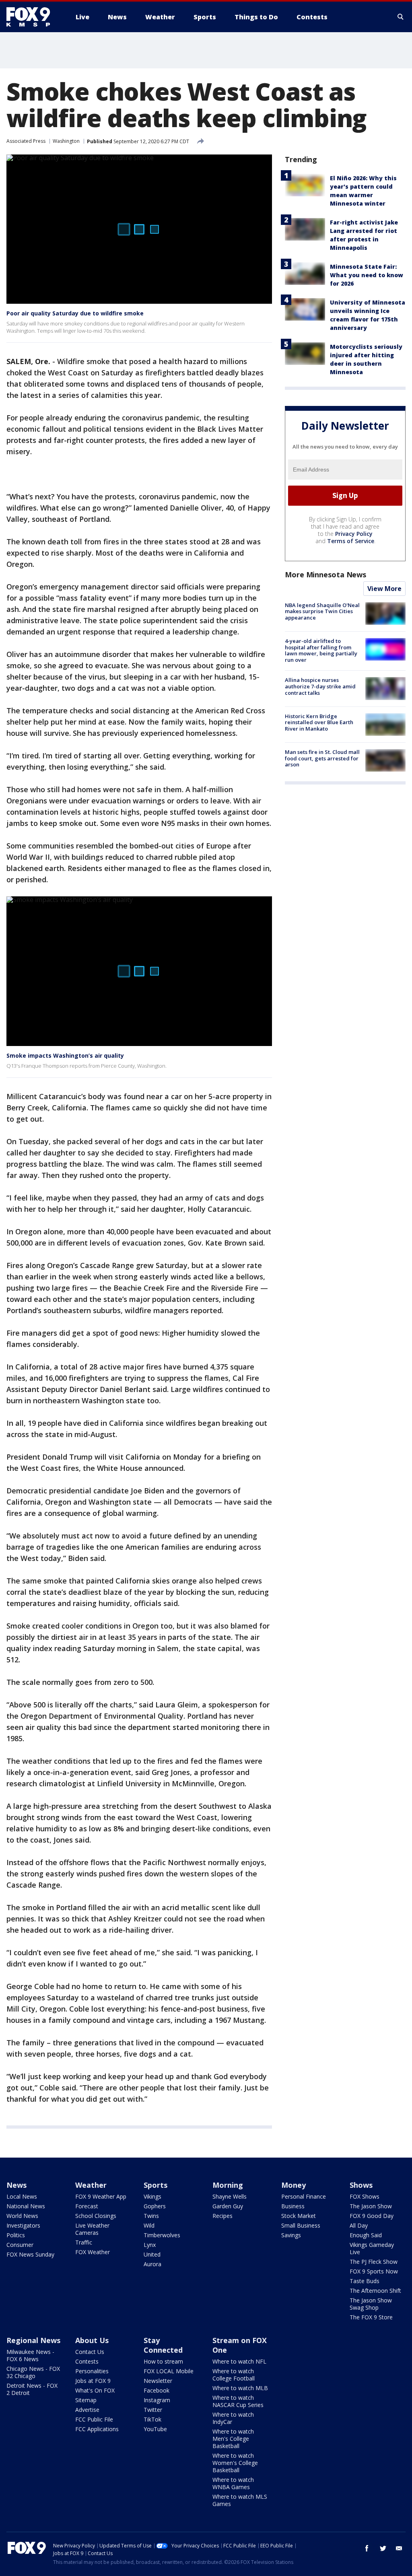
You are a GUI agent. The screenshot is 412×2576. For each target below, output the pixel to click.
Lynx (150, 2245)
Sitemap (86, 2400)
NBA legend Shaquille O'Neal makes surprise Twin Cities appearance (322, 611)
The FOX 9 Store (371, 2317)
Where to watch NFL (239, 2361)
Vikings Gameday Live (372, 2248)
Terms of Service (351, 541)
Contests (87, 2361)
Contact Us (90, 2352)
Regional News (33, 2340)
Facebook (157, 2390)
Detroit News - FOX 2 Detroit (32, 2389)
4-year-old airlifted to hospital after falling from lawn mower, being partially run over (321, 650)
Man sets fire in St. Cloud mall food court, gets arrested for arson (322, 758)
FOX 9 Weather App (101, 2196)
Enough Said (366, 2235)
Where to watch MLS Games (240, 2500)
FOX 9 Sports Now (374, 2271)
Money (294, 2185)
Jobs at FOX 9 (93, 2381)
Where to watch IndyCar (233, 2418)
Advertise (87, 2410)
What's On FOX (95, 2390)
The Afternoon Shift (375, 2291)
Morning (228, 2185)
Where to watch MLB (240, 2388)
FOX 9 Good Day (372, 2216)
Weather (91, 2185)
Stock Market (299, 2216)
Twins (151, 2216)
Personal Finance (304, 2196)
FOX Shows (365, 2196)
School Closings (96, 2216)
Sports (156, 2185)
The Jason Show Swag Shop (371, 2304)
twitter (383, 2548)
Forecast (87, 2206)
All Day (359, 2225)
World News (22, 2216)
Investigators (23, 2225)
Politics (16, 2235)
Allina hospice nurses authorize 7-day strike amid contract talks (320, 686)
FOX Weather (93, 2252)
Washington (66, 141)
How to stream (163, 2361)
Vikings (152, 2196)
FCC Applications (97, 2429)
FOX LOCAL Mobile (169, 2371)
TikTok (152, 2419)
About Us (92, 2340)
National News (26, 2206)
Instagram (157, 2400)
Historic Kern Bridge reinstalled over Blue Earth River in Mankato (319, 722)
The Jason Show (371, 2206)
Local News (22, 2196)
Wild (149, 2225)
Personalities (92, 2371)
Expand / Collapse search (401, 17)
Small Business (301, 2225)
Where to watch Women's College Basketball (235, 2463)
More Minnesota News (325, 575)
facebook (367, 2548)
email (399, 2548)
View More (384, 589)
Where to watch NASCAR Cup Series (238, 2401)
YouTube (155, 2429)
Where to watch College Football (234, 2375)
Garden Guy (228, 2206)
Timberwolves (162, 2235)
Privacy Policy (354, 534)
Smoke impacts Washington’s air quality (65, 1055)
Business (293, 2206)
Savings (291, 2235)
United (152, 2254)
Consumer (20, 2245)
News (16, 2185)
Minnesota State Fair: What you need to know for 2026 (367, 275)
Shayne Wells (230, 2196)
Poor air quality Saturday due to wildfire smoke (75, 313)
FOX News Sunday (30, 2254)
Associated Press (26, 141)
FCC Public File (94, 2419)
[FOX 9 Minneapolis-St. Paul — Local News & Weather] (33, 17)
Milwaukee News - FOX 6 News (30, 2355)
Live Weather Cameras (92, 2229)
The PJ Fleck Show (374, 2262)
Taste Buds (365, 2281)
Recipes (222, 2216)
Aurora (152, 2264)
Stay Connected (163, 2345)
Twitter (153, 2410)
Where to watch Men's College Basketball (233, 2439)
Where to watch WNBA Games (233, 2483)
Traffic (84, 2242)
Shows (361, 2185)
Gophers (155, 2206)
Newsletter (158, 2381)
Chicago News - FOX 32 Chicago (33, 2372)
